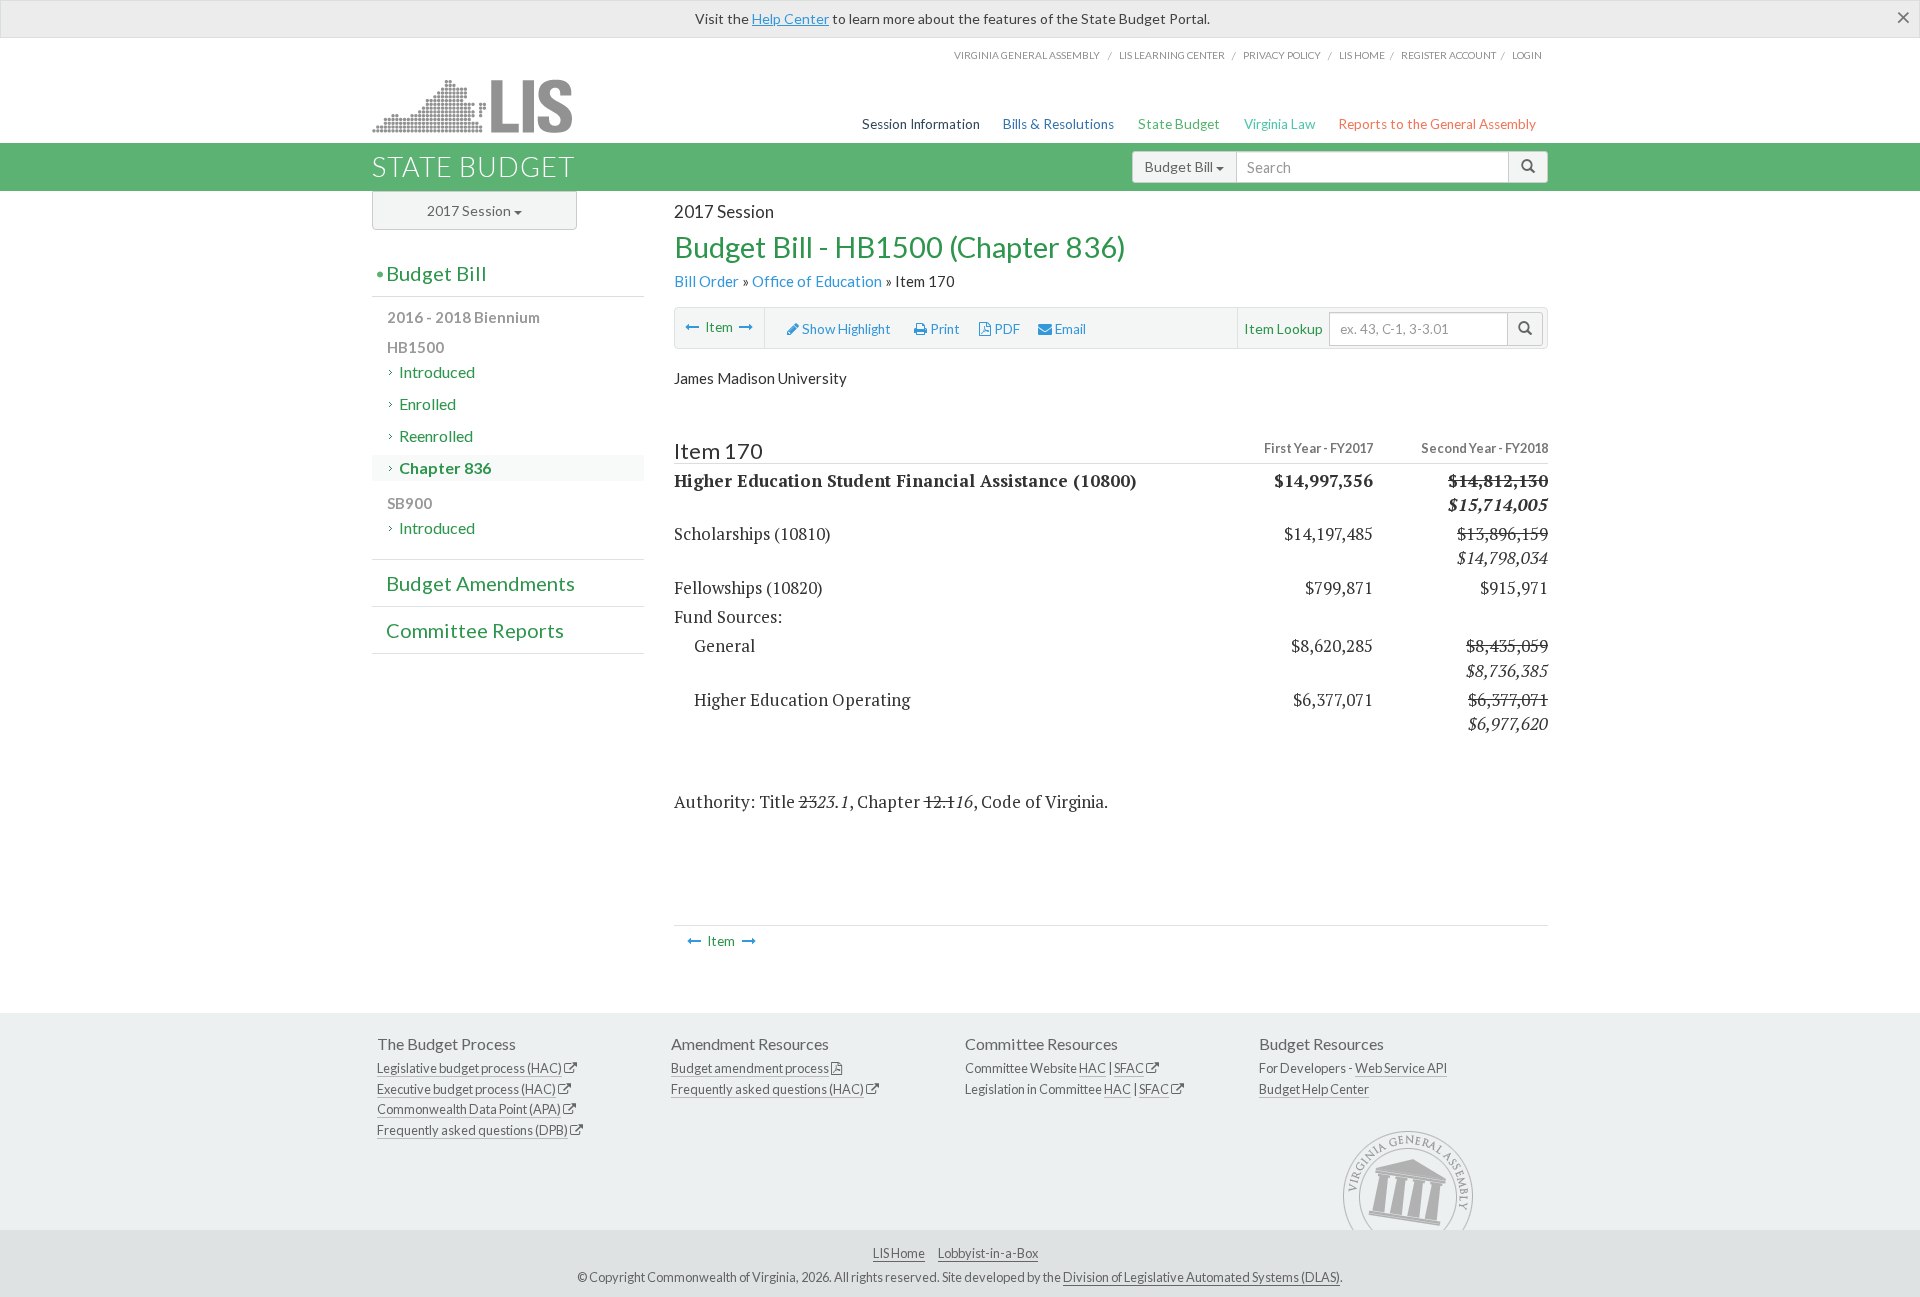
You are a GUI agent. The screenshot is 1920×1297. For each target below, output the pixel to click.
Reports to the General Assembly (1437, 124)
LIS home (1362, 55)
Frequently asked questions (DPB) (472, 1130)
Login (1527, 55)
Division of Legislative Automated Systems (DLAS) (1201, 1277)
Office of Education (817, 281)
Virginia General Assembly (1027, 55)
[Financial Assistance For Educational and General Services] (746, 327)
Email (1069, 329)
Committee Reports (475, 630)
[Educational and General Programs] (692, 327)
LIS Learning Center (1172, 55)
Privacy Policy (1282, 55)
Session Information (921, 124)
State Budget (1179, 124)
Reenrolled (436, 435)
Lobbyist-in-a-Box (988, 1253)
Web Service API (1401, 1068)
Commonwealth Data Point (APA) (469, 1109)
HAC (1092, 1068)
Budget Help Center (1314, 1089)
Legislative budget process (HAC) (469, 1068)
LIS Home (899, 1253)
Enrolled (427, 403)
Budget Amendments (480, 583)
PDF (1005, 329)
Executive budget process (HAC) (466, 1089)
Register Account (1448, 55)
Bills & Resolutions (1058, 124)
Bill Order (706, 281)
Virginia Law (1279, 124)
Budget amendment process (750, 1068)
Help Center (790, 18)
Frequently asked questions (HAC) (767, 1089)
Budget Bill (1180, 166)
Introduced (437, 371)
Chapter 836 (445, 467)
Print (943, 329)
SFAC (1129, 1068)
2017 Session (470, 210)
